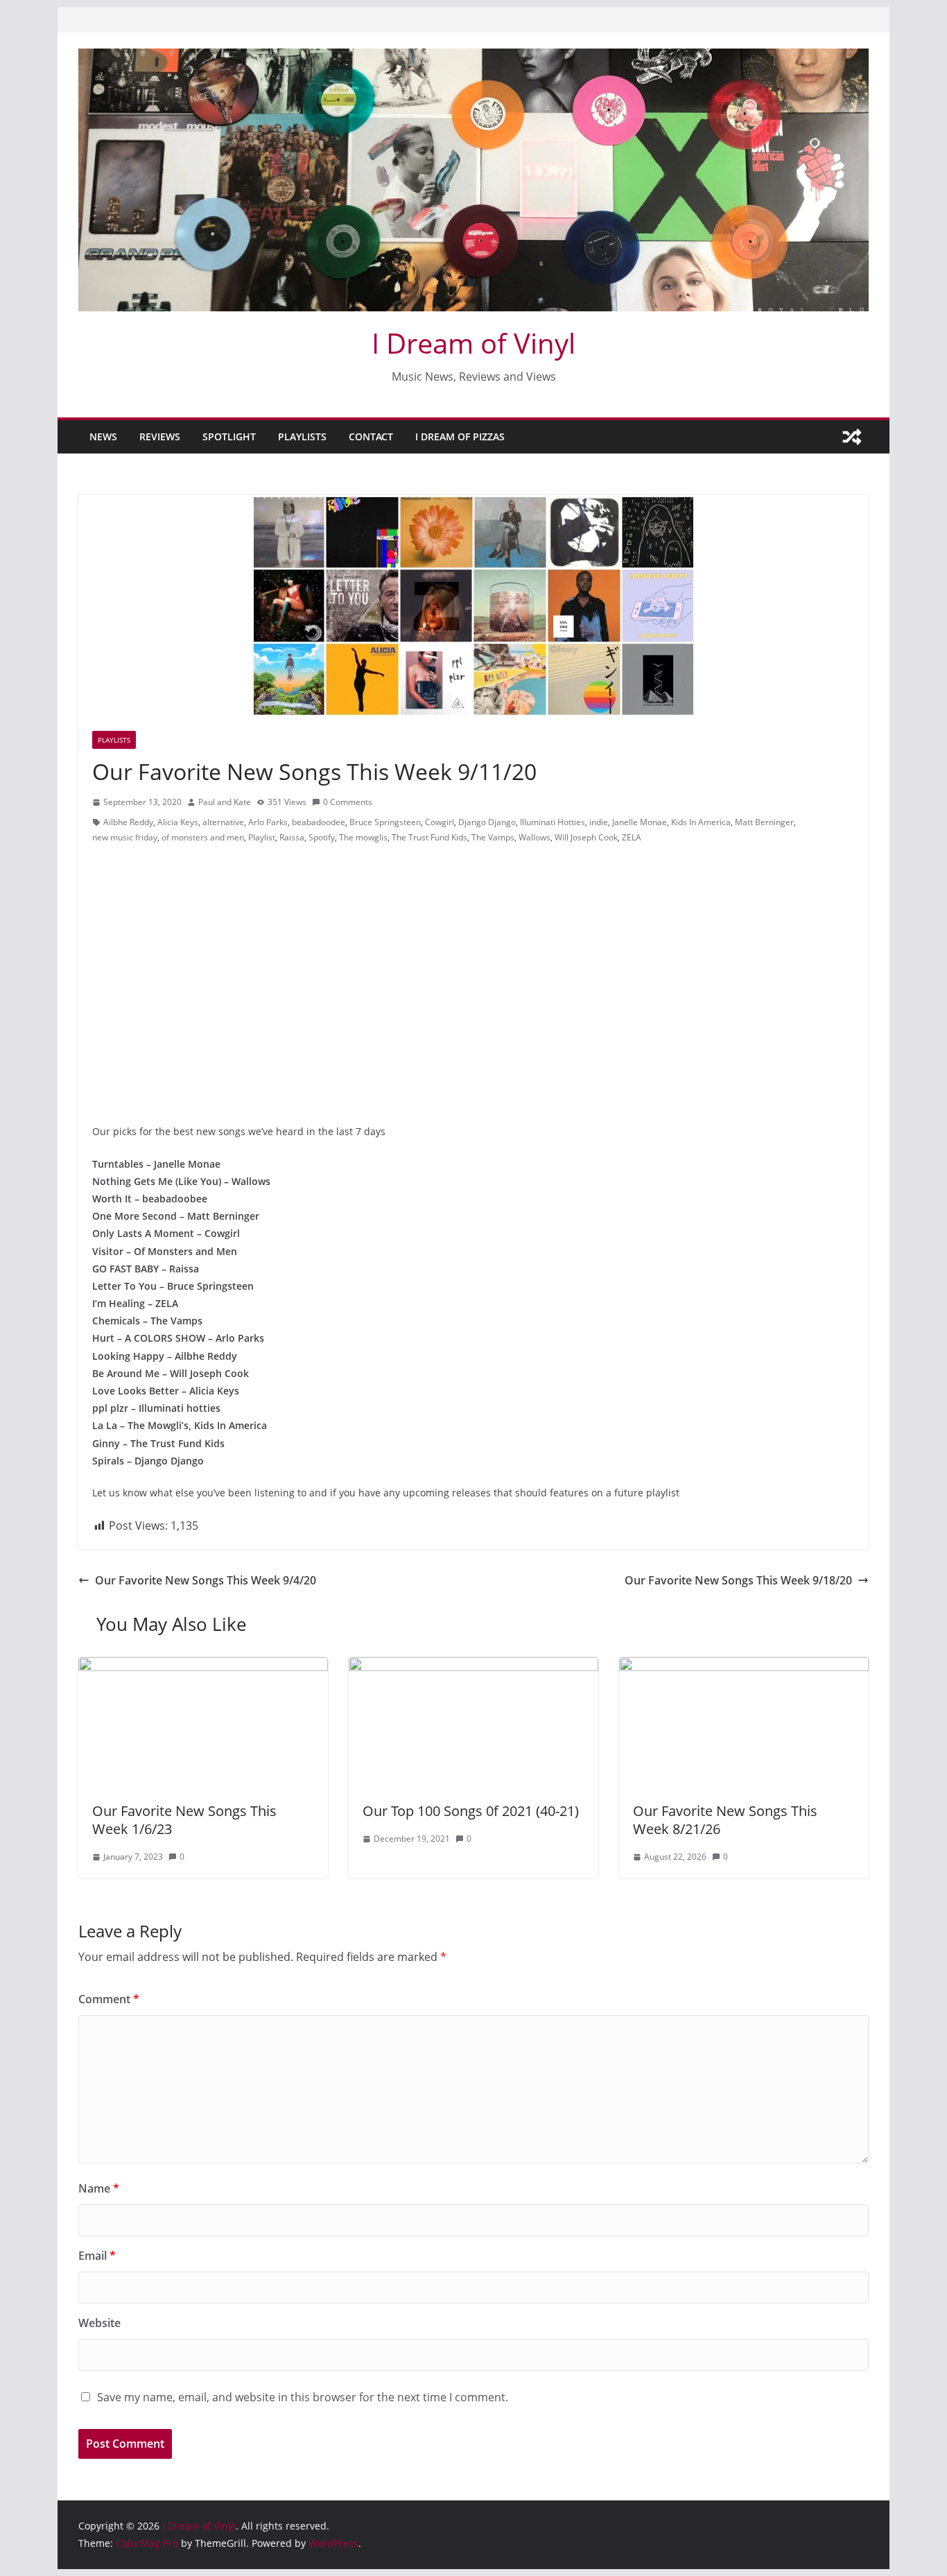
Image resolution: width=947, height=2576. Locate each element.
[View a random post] (852, 437)
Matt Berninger (764, 822)
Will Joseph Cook (586, 837)
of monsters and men (203, 837)
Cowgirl (440, 822)
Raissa (292, 837)
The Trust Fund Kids (429, 837)
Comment (109, 1999)
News (103, 436)
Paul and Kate (225, 802)
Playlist (262, 837)
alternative (223, 822)
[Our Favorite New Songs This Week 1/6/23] (203, 1667)
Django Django (487, 822)
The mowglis (363, 837)
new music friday (125, 837)
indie (599, 822)
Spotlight (229, 436)
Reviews (160, 436)
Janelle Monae (640, 822)
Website (99, 2323)
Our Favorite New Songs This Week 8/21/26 (725, 1820)
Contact (371, 436)
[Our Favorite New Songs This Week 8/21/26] (744, 1667)
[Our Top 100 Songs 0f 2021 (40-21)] (473, 1667)
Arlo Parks (268, 822)
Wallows (535, 837)
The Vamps (493, 837)
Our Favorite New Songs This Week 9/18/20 (738, 1580)
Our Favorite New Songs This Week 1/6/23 (184, 1820)
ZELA (632, 837)
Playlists (302, 436)
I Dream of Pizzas (460, 436)
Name (99, 2188)
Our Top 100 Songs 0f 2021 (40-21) (471, 1811)
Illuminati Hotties (553, 822)
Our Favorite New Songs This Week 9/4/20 (206, 1580)
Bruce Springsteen (385, 822)
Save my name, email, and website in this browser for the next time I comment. (303, 2397)
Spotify (322, 837)
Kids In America (701, 822)
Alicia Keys (178, 822)
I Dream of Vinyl (473, 343)
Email (97, 2256)
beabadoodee (319, 822)
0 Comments (348, 802)
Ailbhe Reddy (128, 822)
